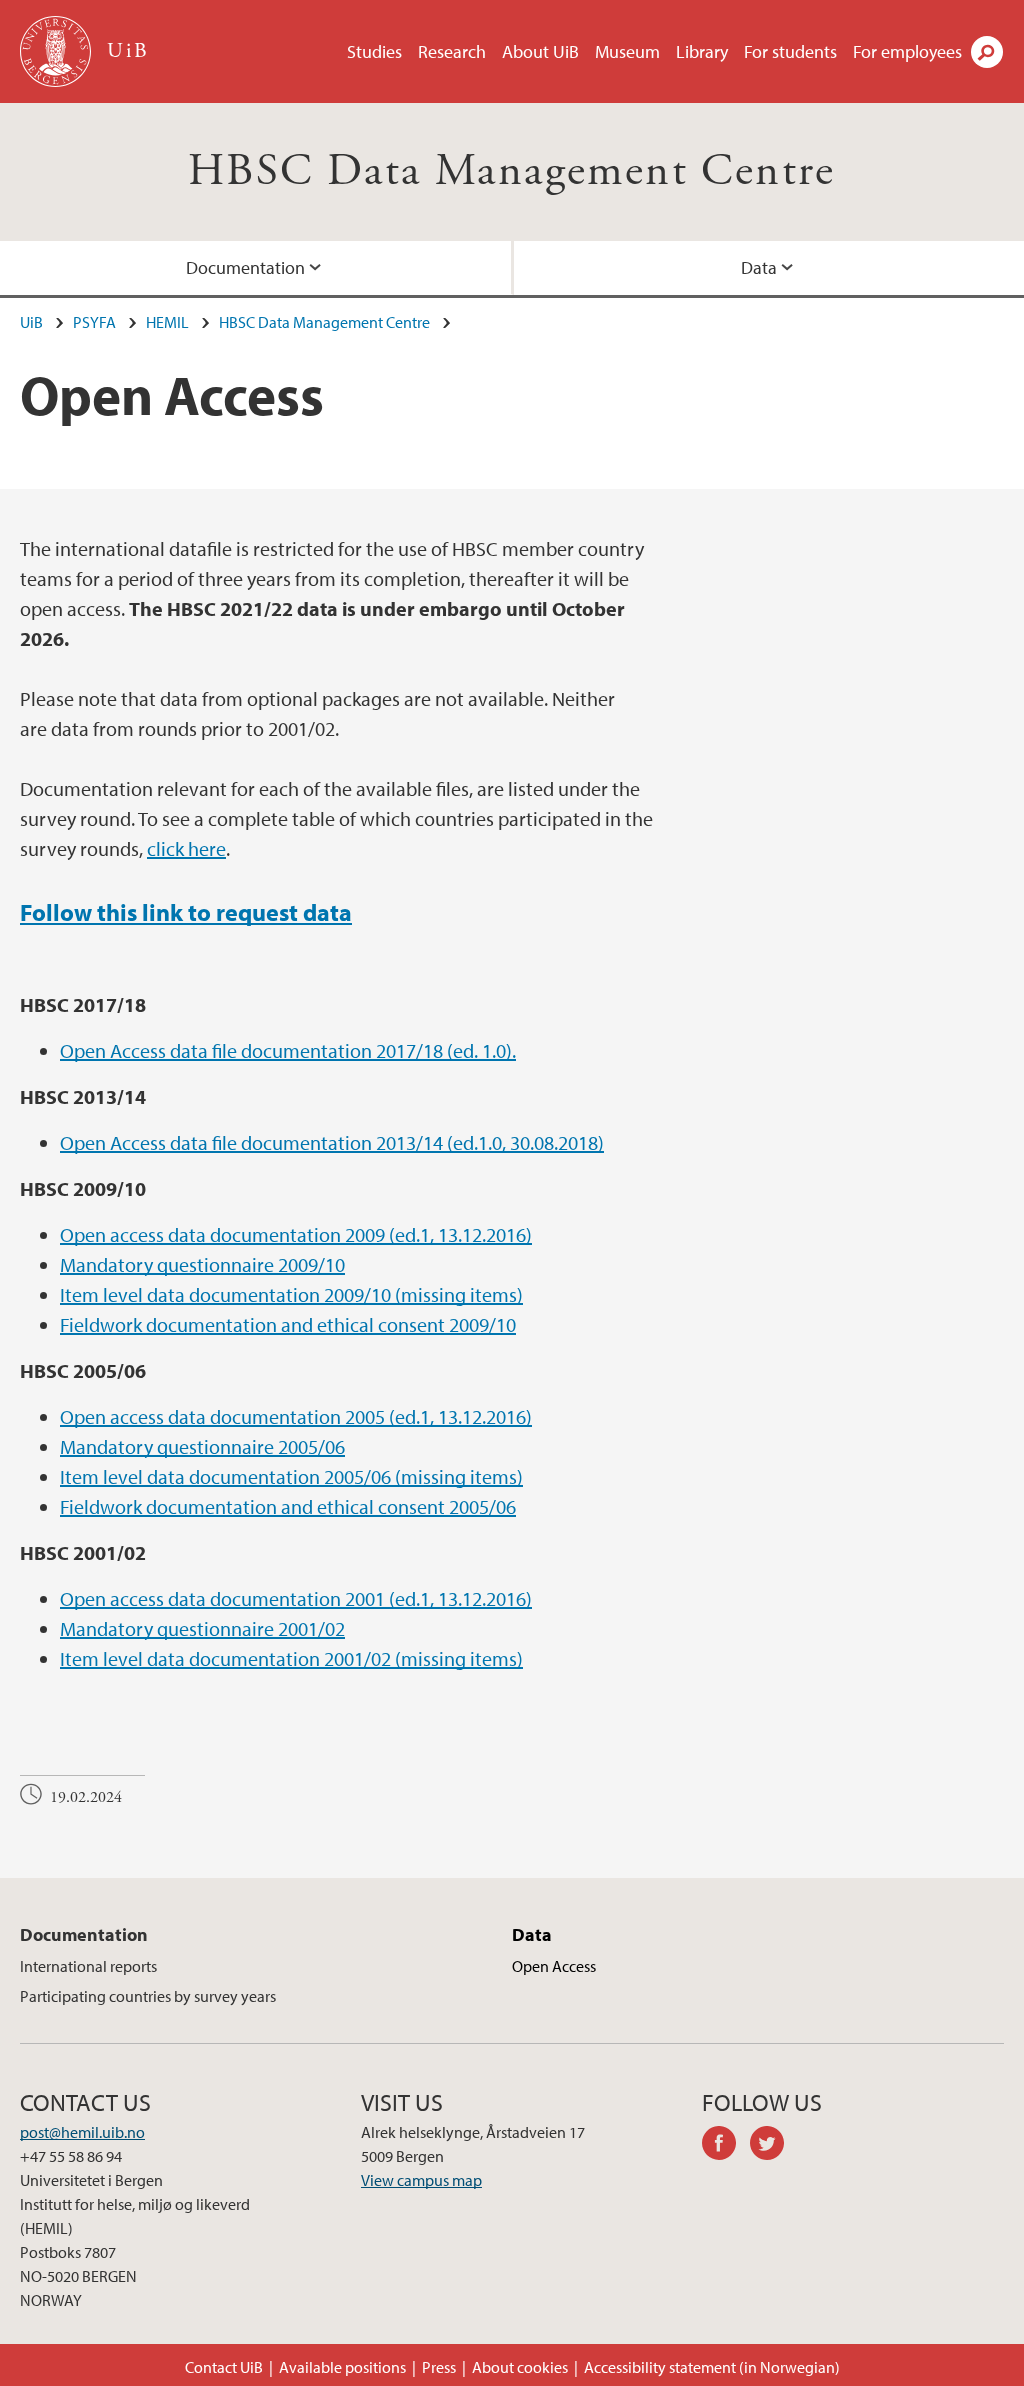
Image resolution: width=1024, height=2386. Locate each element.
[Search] (987, 52)
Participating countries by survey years (148, 1996)
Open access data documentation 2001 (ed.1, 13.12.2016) (296, 1598)
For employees (907, 51)
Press (439, 2367)
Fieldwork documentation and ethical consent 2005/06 (288, 1506)
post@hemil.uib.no (82, 2132)
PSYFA (94, 322)
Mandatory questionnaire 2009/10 (202, 1264)
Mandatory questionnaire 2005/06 (202, 1446)
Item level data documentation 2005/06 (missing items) (291, 1476)
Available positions (342, 2367)
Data (532, 1934)
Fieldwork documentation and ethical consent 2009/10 (288, 1324)
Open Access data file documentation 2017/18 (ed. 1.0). (288, 1050)
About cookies (520, 2367)
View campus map (421, 2180)
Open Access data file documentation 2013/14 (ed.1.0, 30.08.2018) (332, 1142)
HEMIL (167, 322)
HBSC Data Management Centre (512, 171)
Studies (374, 51)
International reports (88, 1966)
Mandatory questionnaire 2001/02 (202, 1628)
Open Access (554, 1966)
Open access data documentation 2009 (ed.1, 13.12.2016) (296, 1234)
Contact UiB (224, 2367)
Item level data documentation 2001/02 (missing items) (291, 1658)
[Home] (57, 51)
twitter (774, 2146)
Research (452, 51)
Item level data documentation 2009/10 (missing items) (291, 1294)
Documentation (245, 267)
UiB (31, 322)
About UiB (540, 51)
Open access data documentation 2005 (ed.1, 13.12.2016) (296, 1416)
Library (702, 51)
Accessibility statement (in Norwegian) (712, 2367)
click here (186, 848)
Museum (627, 51)
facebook (726, 2146)
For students (790, 51)
